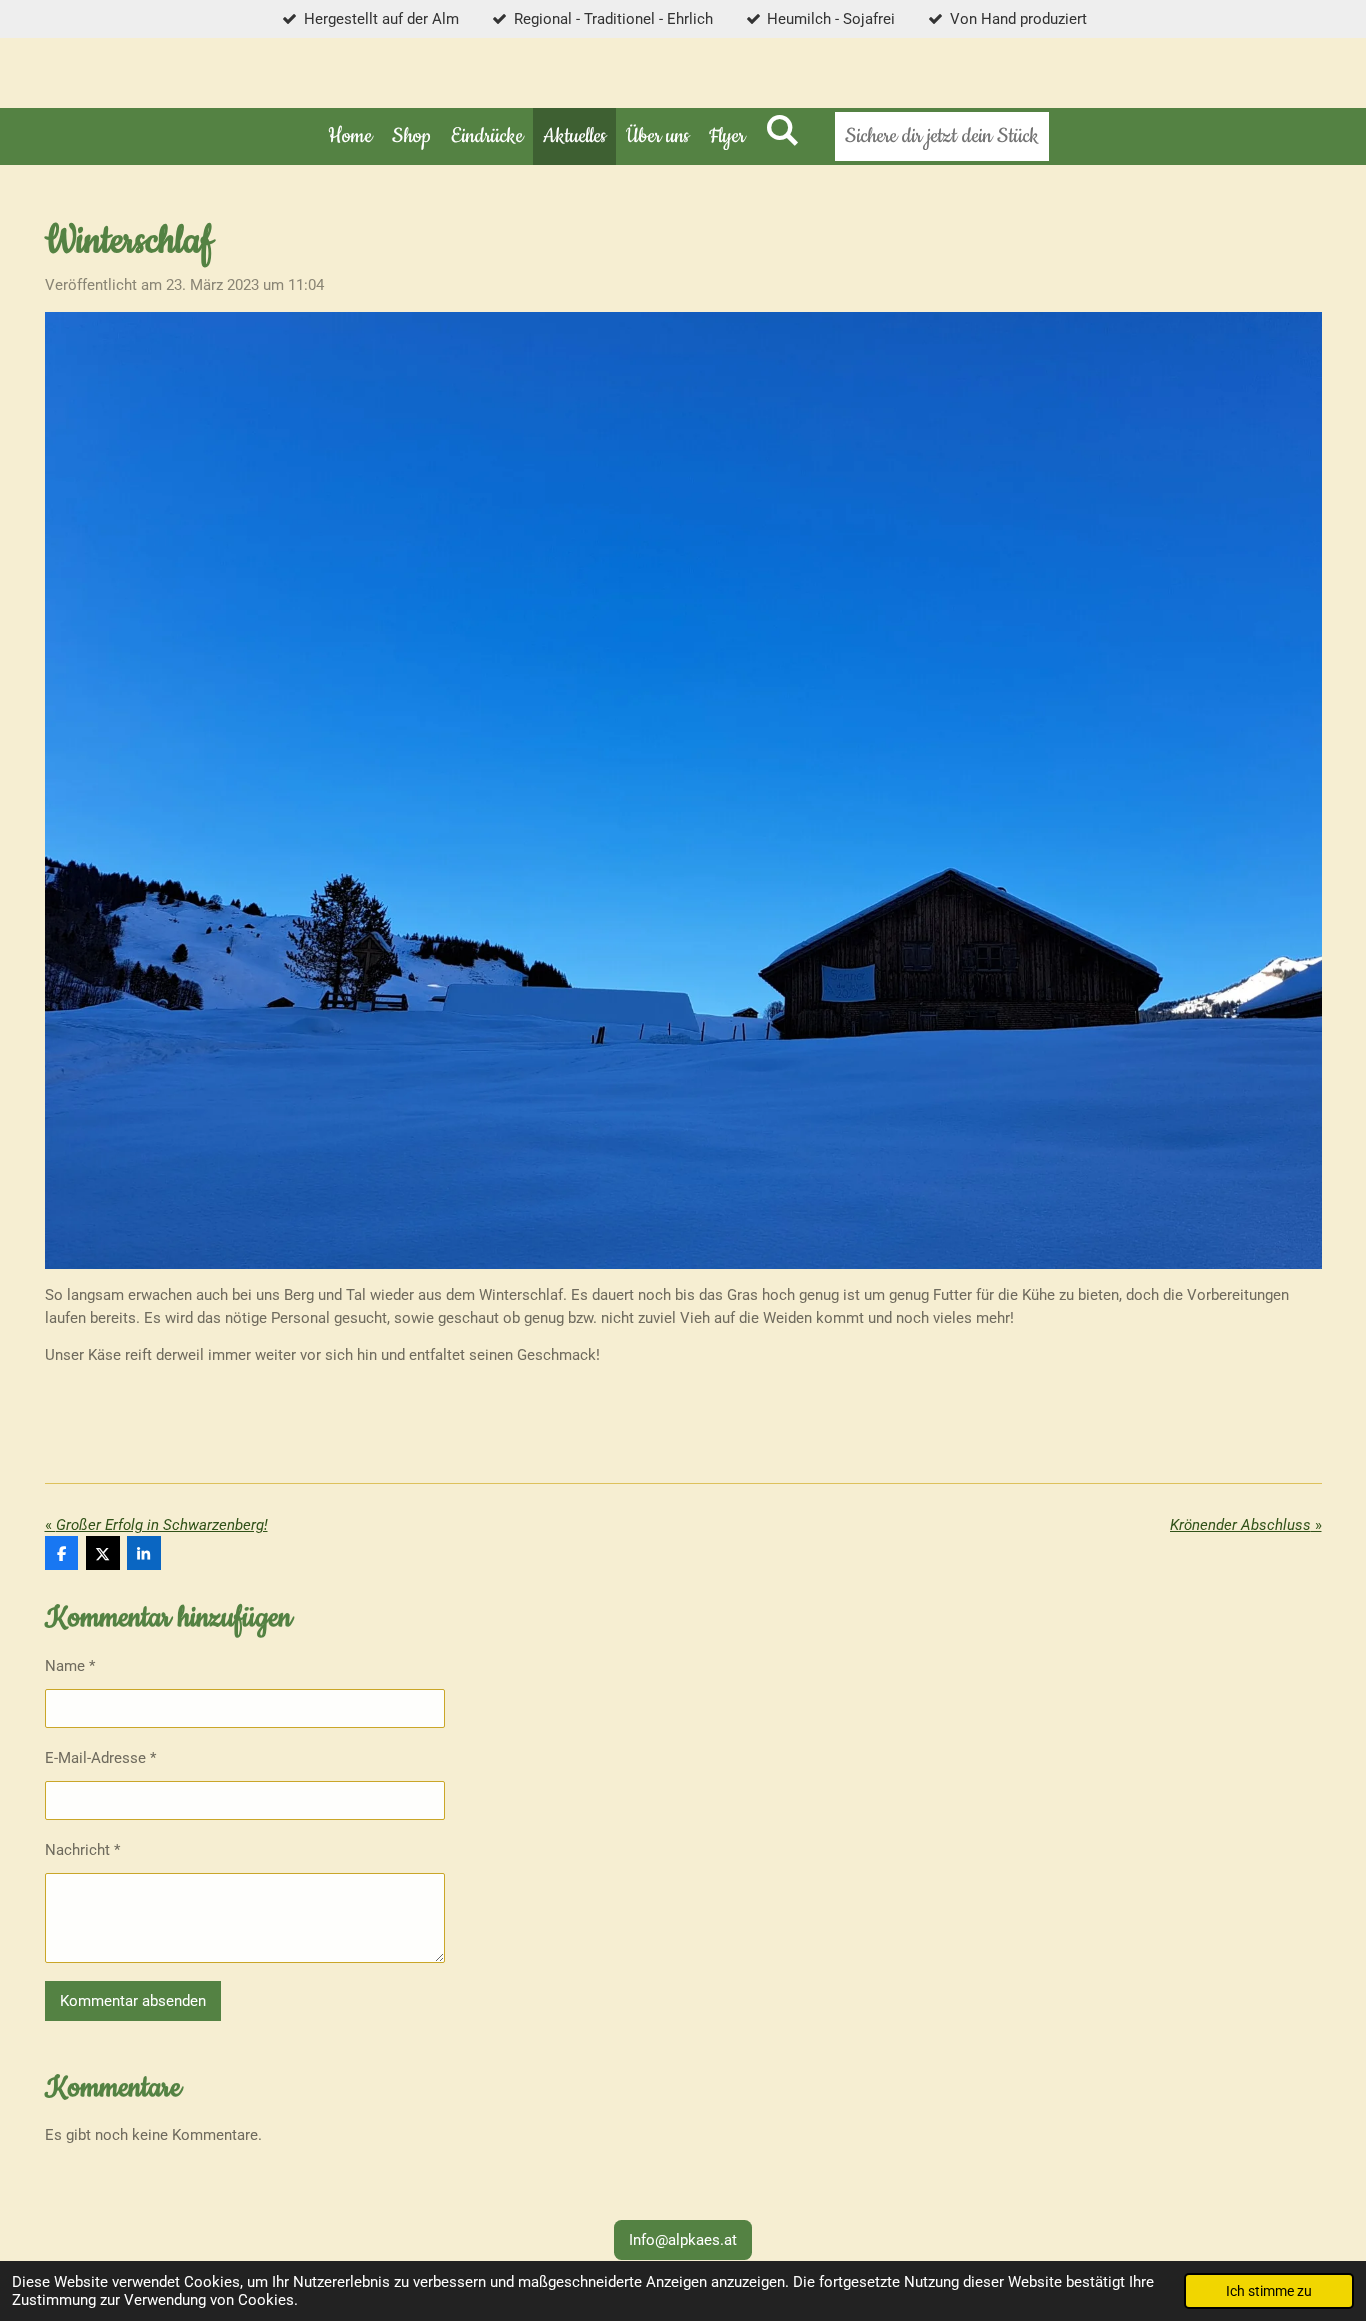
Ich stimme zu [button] (1269, 2291)
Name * (70, 1666)
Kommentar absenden (133, 2001)
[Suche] (782, 132)
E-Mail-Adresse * (100, 1758)
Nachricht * (82, 1850)
